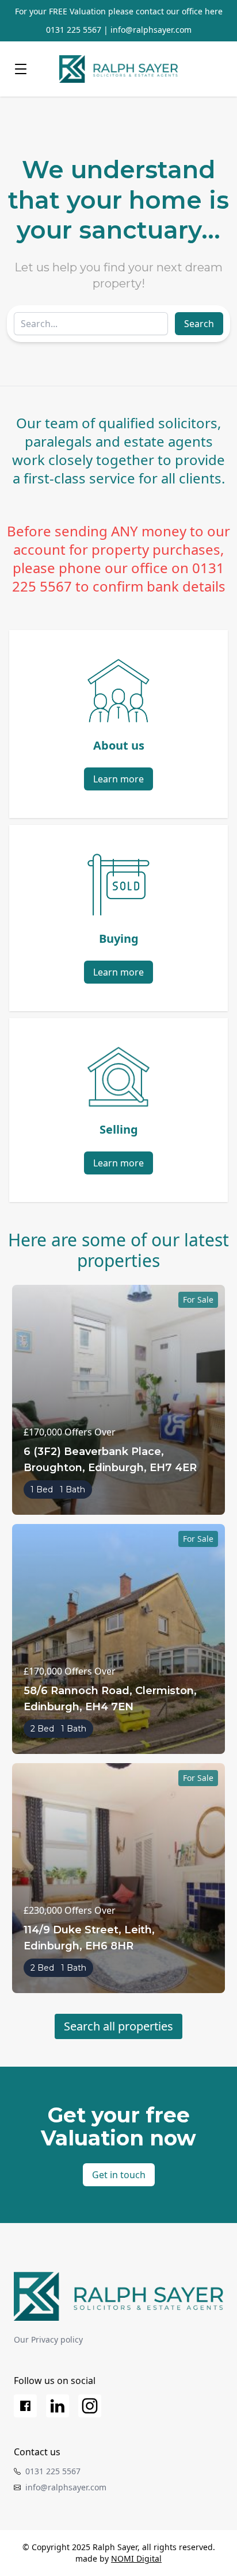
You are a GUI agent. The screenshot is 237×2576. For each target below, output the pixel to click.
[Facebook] (25, 2406)
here (214, 11)
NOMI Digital (136, 2558)
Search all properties (118, 2026)
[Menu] (21, 69)
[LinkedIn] (58, 2406)
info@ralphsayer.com (151, 30)
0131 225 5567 (74, 30)
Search (199, 324)
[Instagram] (90, 2406)
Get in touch (119, 2175)
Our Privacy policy (48, 2339)
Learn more (118, 779)
